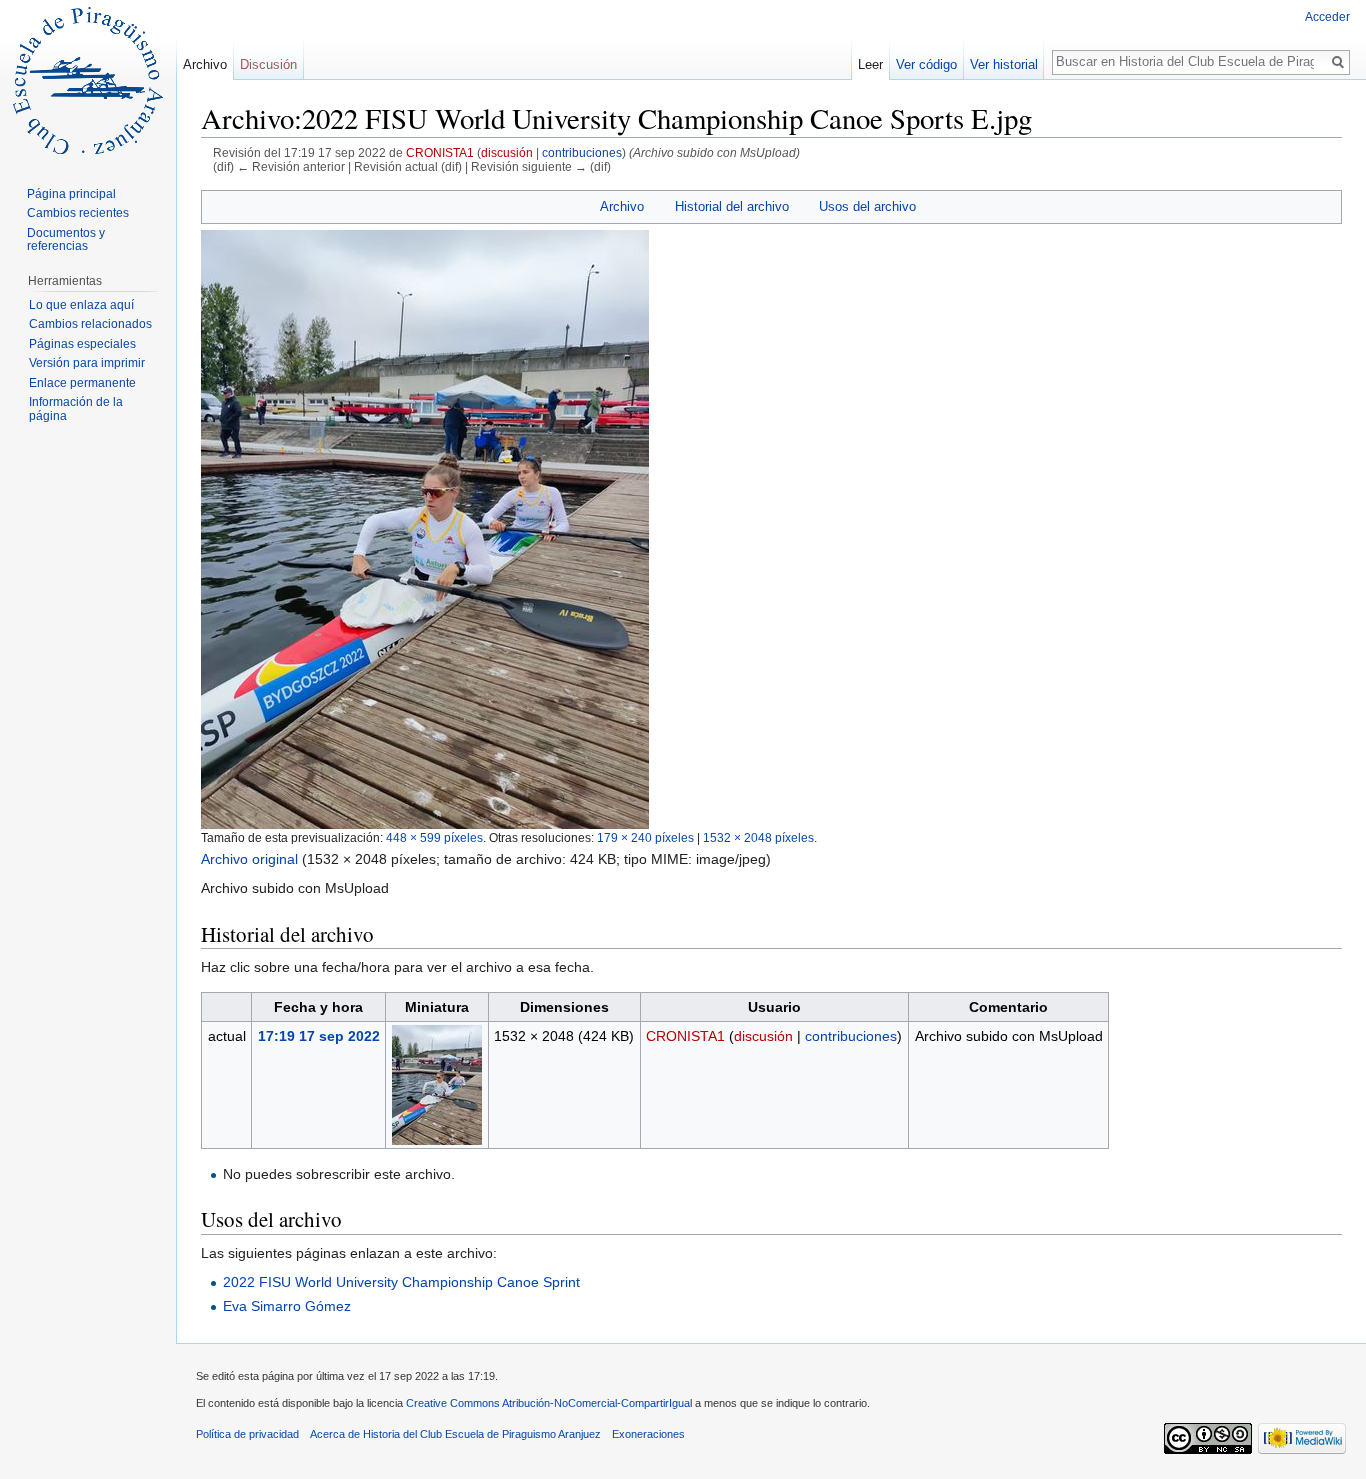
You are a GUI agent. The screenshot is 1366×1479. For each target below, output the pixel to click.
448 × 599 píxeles (434, 837)
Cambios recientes (78, 213)
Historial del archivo (732, 206)
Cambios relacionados (90, 324)
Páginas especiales (82, 344)
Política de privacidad (247, 1434)
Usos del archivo (867, 206)
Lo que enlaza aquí (81, 305)
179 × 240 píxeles (645, 837)
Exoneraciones (648, 1434)
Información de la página (76, 409)
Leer (870, 64)
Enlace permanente (82, 383)
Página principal (71, 194)
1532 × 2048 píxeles (758, 837)
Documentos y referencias (66, 240)
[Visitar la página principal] (88, 80)
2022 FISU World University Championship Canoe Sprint (401, 1282)
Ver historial (1004, 64)
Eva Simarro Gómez (287, 1306)
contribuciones (582, 152)
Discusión (268, 64)
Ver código (926, 64)
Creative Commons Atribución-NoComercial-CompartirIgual (549, 1403)
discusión (507, 152)
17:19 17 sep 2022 (319, 1036)
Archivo (622, 206)
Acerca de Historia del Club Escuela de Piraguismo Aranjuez (455, 1434)
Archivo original (249, 859)
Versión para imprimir (87, 363)
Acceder (1327, 17)
